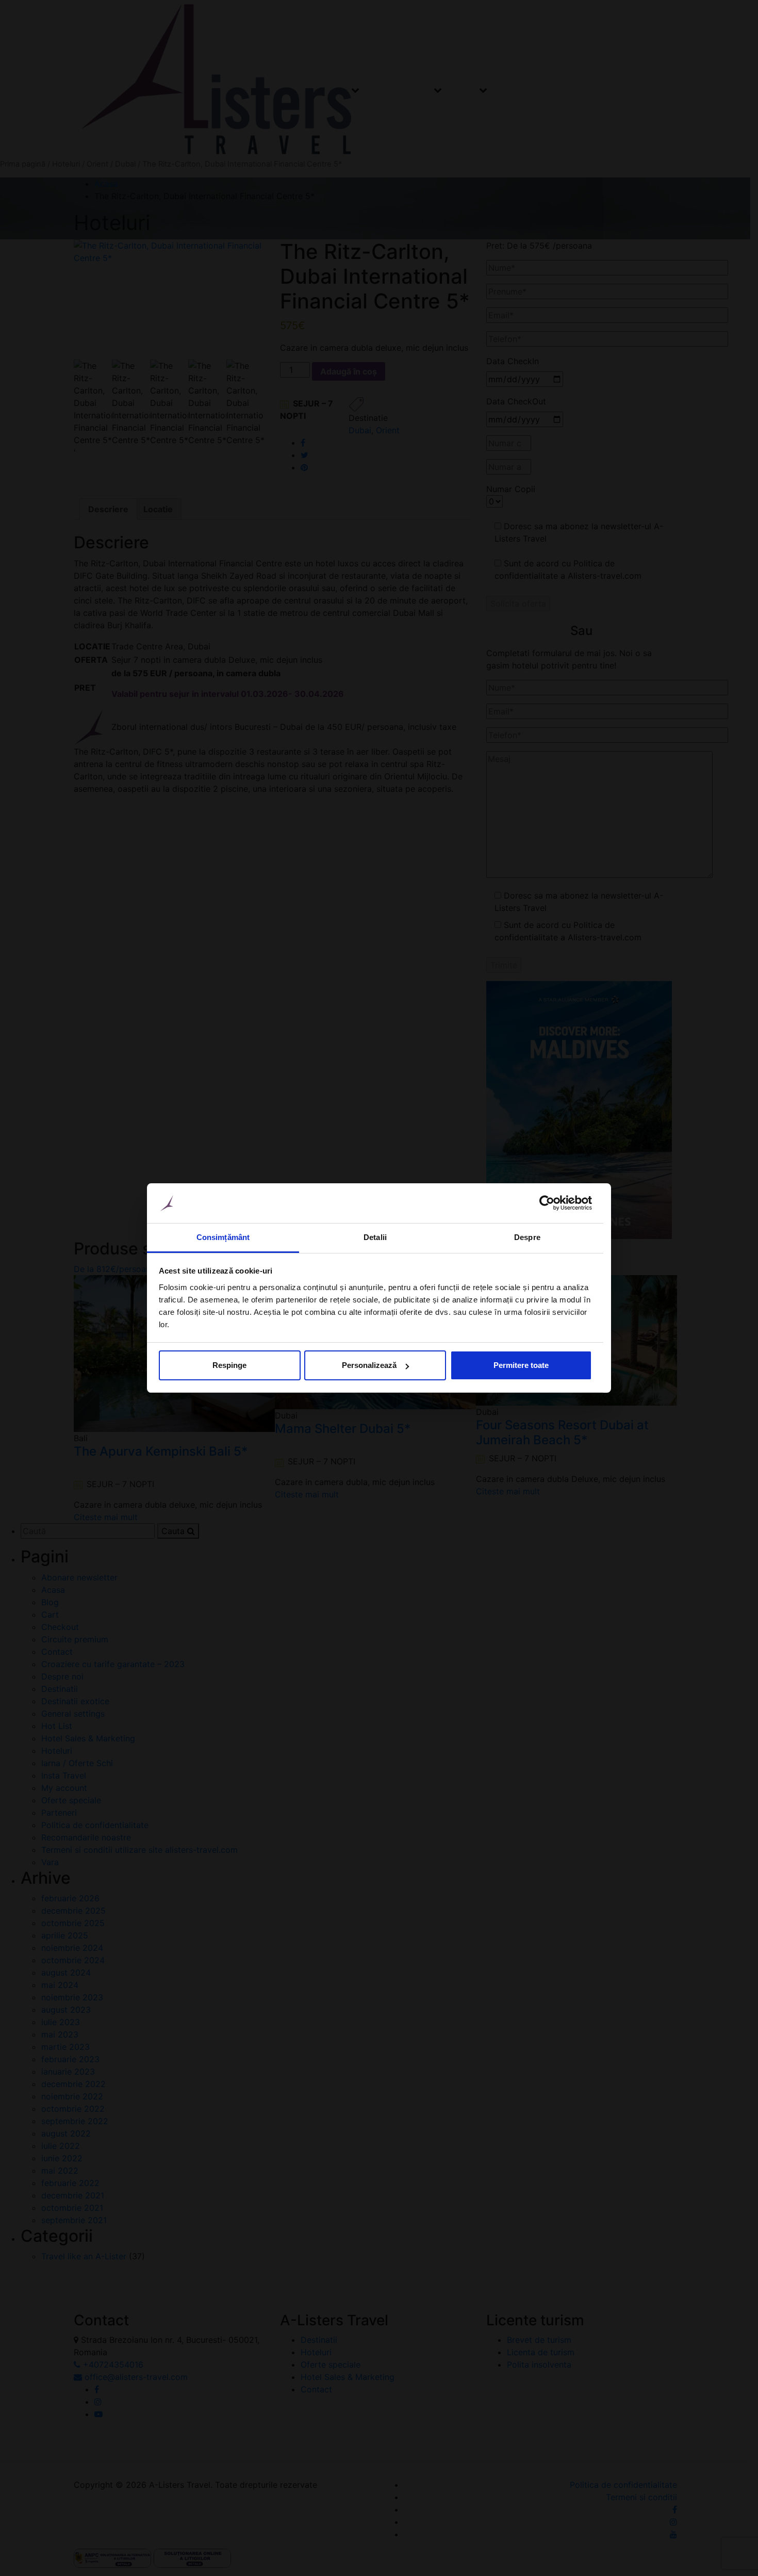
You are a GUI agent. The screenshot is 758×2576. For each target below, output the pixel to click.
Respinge (229, 1365)
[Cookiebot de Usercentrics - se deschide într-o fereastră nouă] (547, 1203)
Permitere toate (521, 1365)
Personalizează (369, 1365)
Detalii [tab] (375, 1237)
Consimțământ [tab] (223, 1237)
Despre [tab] (527, 1237)
